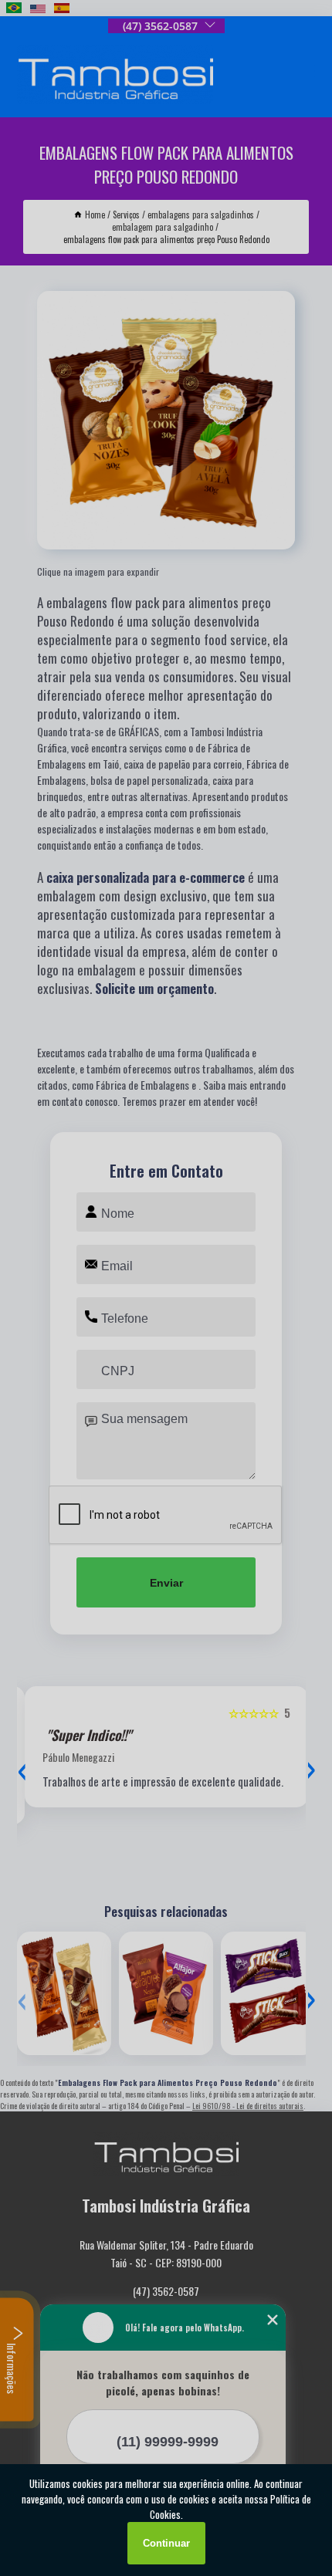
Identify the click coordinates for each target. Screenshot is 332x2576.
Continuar (166, 2543)
